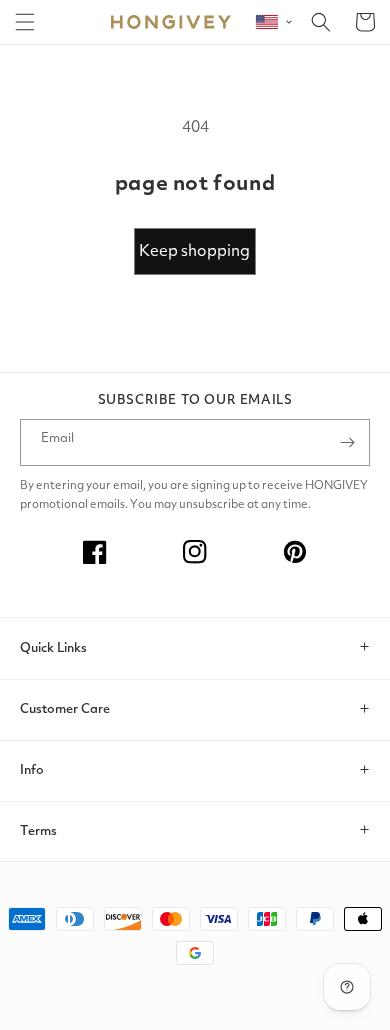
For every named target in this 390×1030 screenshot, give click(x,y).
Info (32, 770)
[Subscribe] (347, 442)
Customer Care (65, 709)
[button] (25, 22)
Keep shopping (194, 252)
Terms (38, 831)
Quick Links (53, 648)
